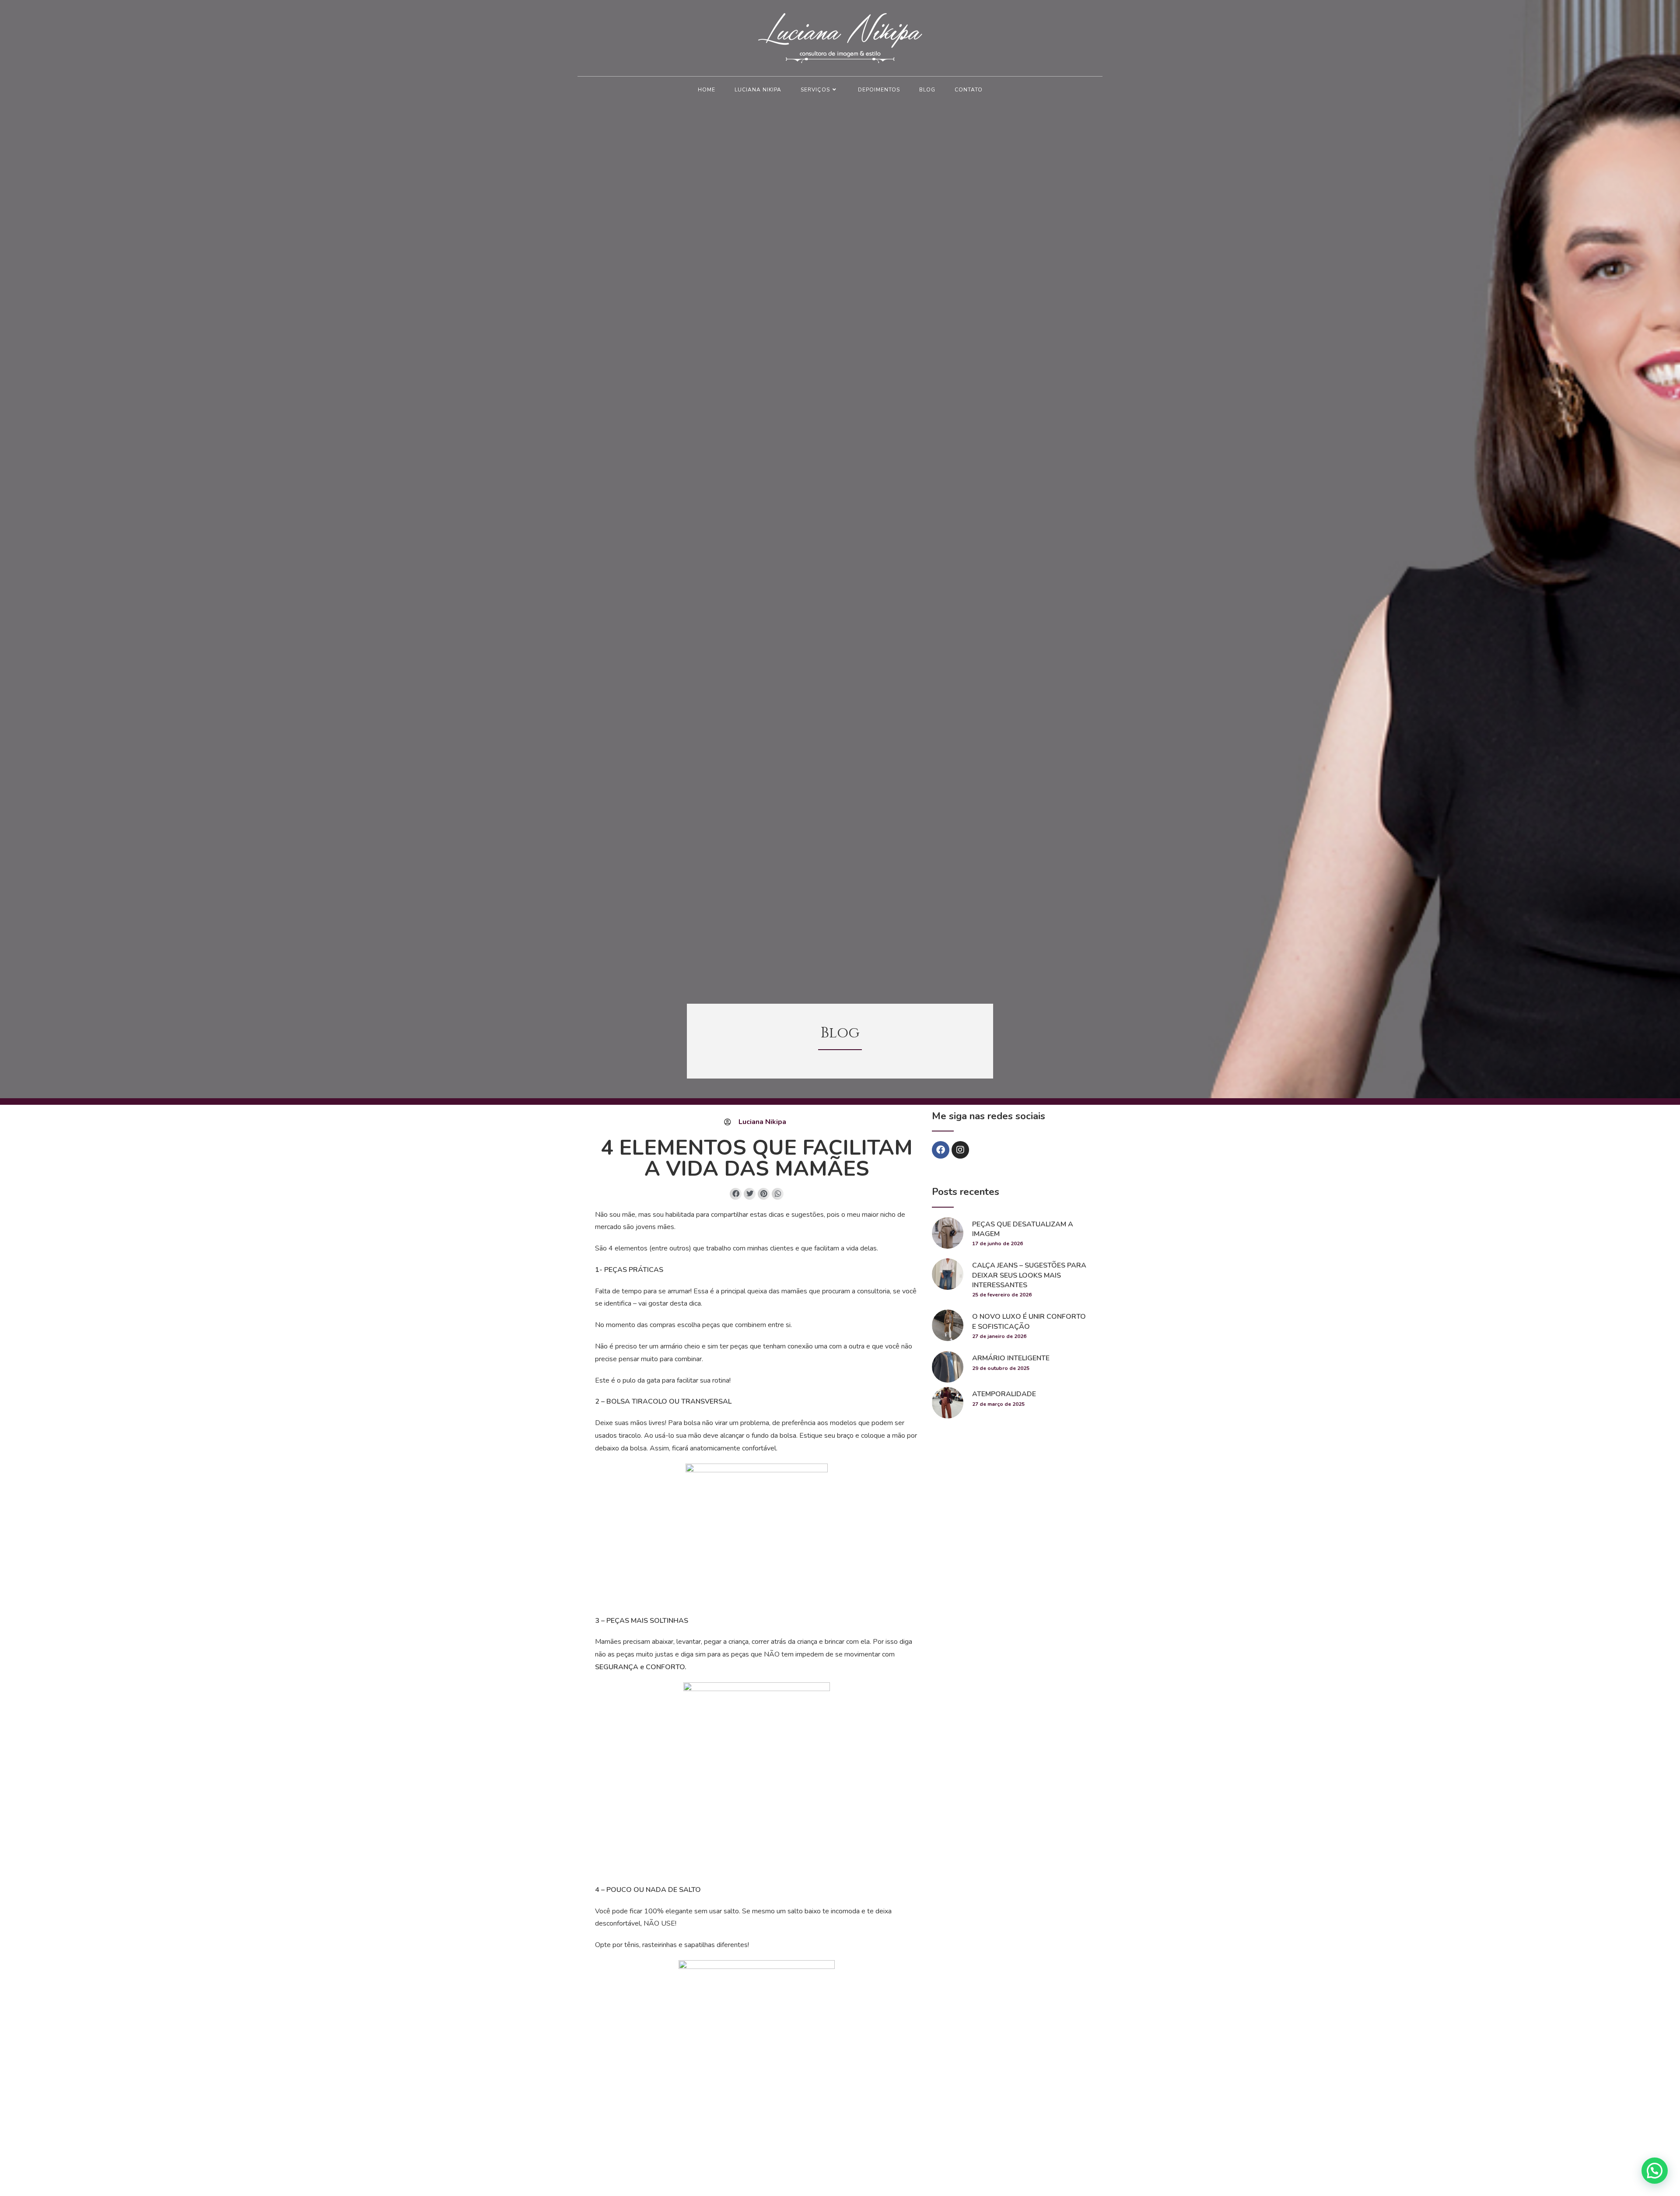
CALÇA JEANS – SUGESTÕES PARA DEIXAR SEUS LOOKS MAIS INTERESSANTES (1029, 1275)
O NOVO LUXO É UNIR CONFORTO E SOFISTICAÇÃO (1029, 1321)
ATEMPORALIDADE (1004, 1394)
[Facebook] (941, 1150)
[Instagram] (960, 1150)
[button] (736, 1194)
